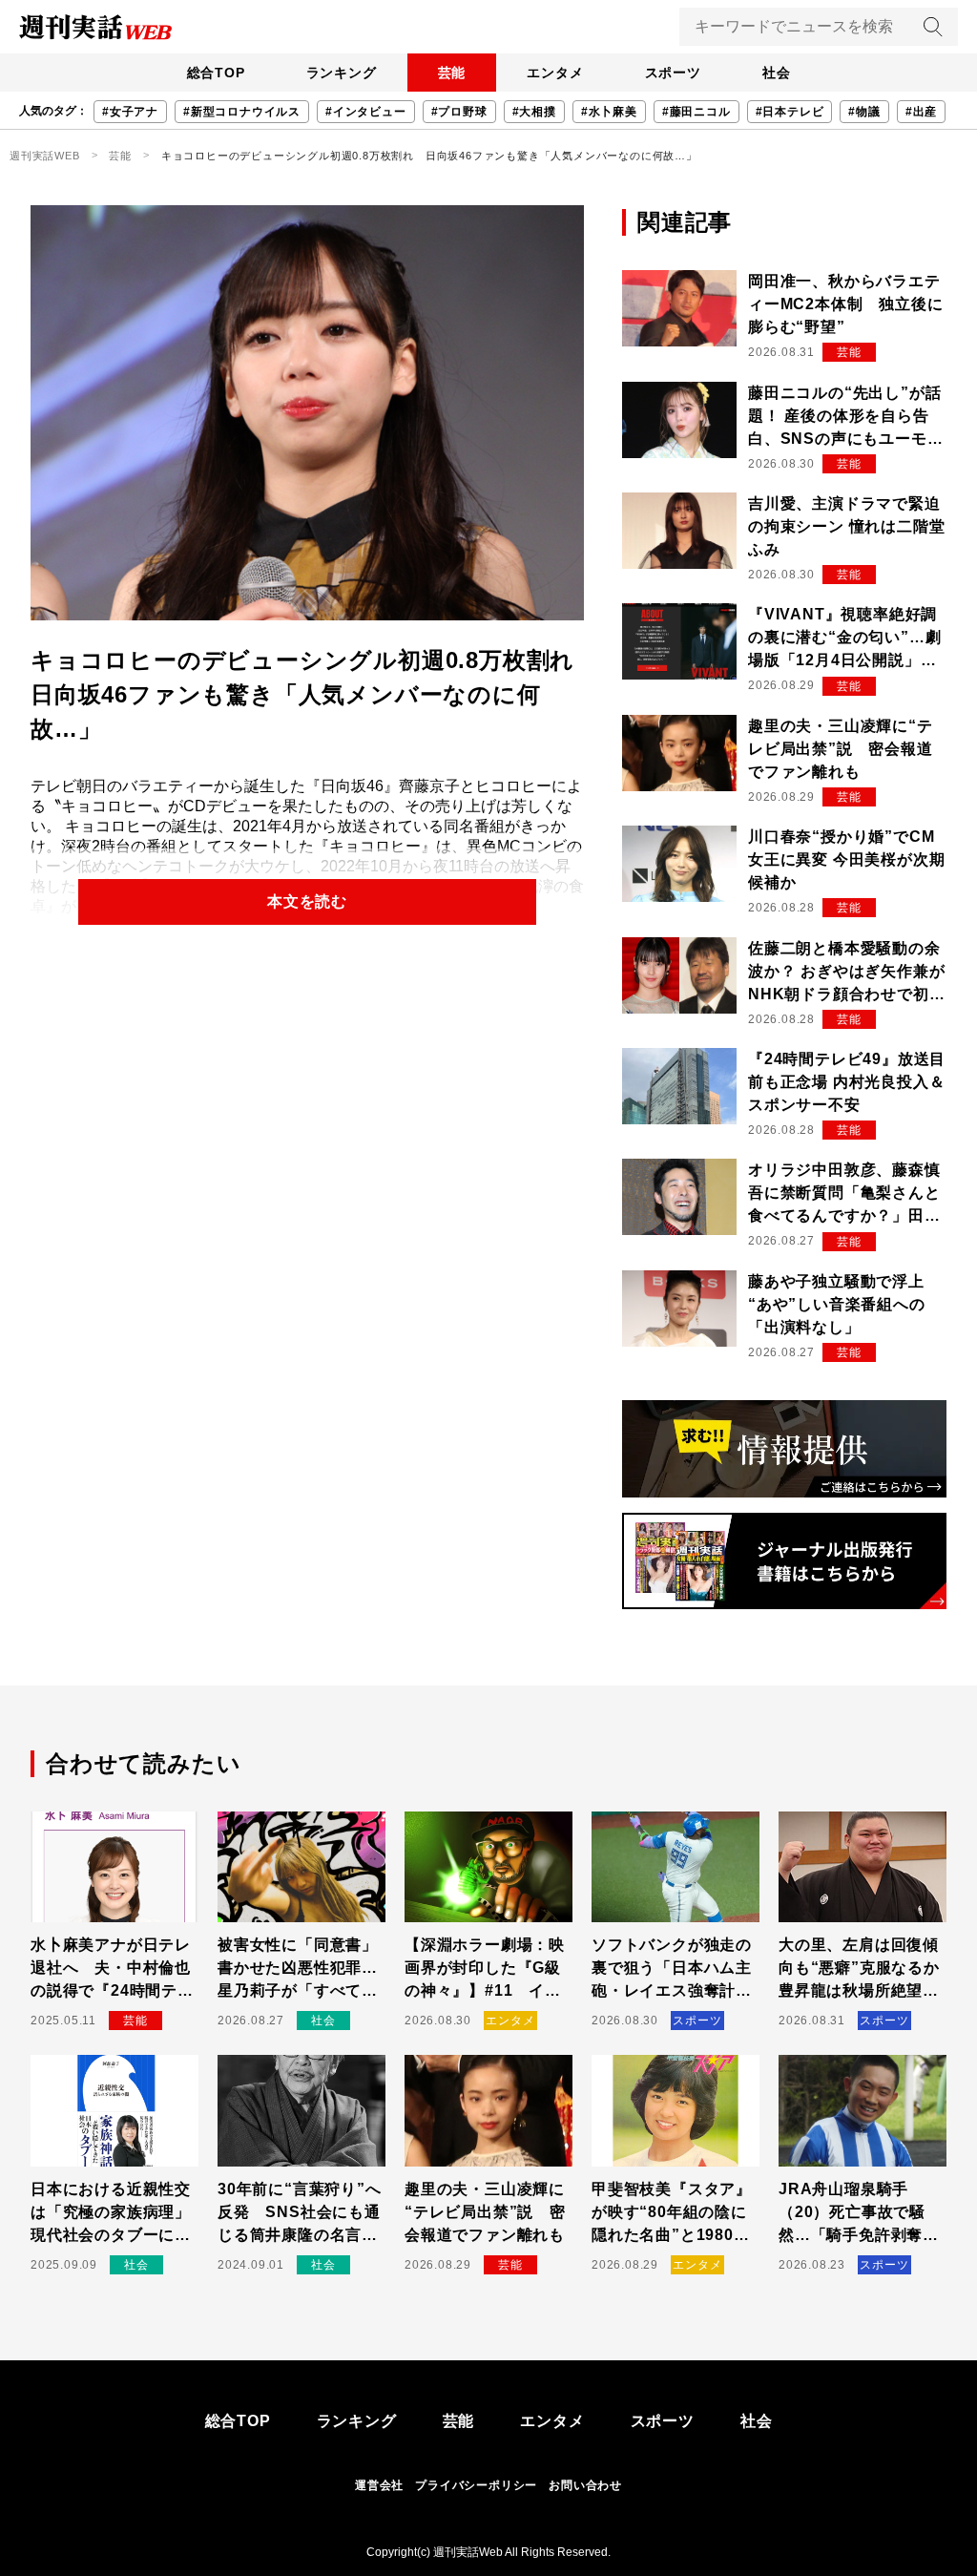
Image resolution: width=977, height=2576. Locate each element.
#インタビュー (366, 112)
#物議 (864, 112)
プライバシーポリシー (476, 2485)
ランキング (342, 73)
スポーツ (673, 73)
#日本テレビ (790, 112)
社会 (777, 73)
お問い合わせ (585, 2485)
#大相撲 (534, 112)
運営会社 (379, 2485)
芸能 (452, 73)
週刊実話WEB (45, 156)
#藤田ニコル (696, 112)
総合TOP (216, 73)
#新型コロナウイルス (242, 112)
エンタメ (555, 73)
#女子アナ (130, 112)
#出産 (921, 112)
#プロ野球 (459, 112)
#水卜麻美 (609, 112)
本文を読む (307, 901)
